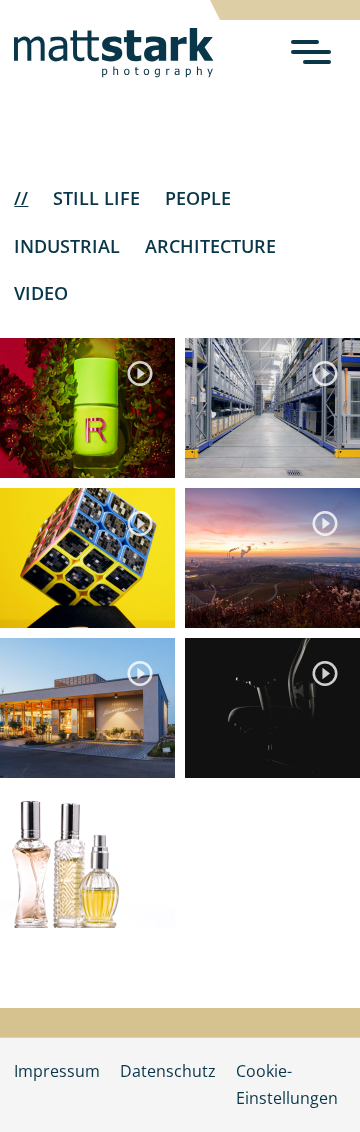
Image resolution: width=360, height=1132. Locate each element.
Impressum (57, 1071)
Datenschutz (168, 1071)
